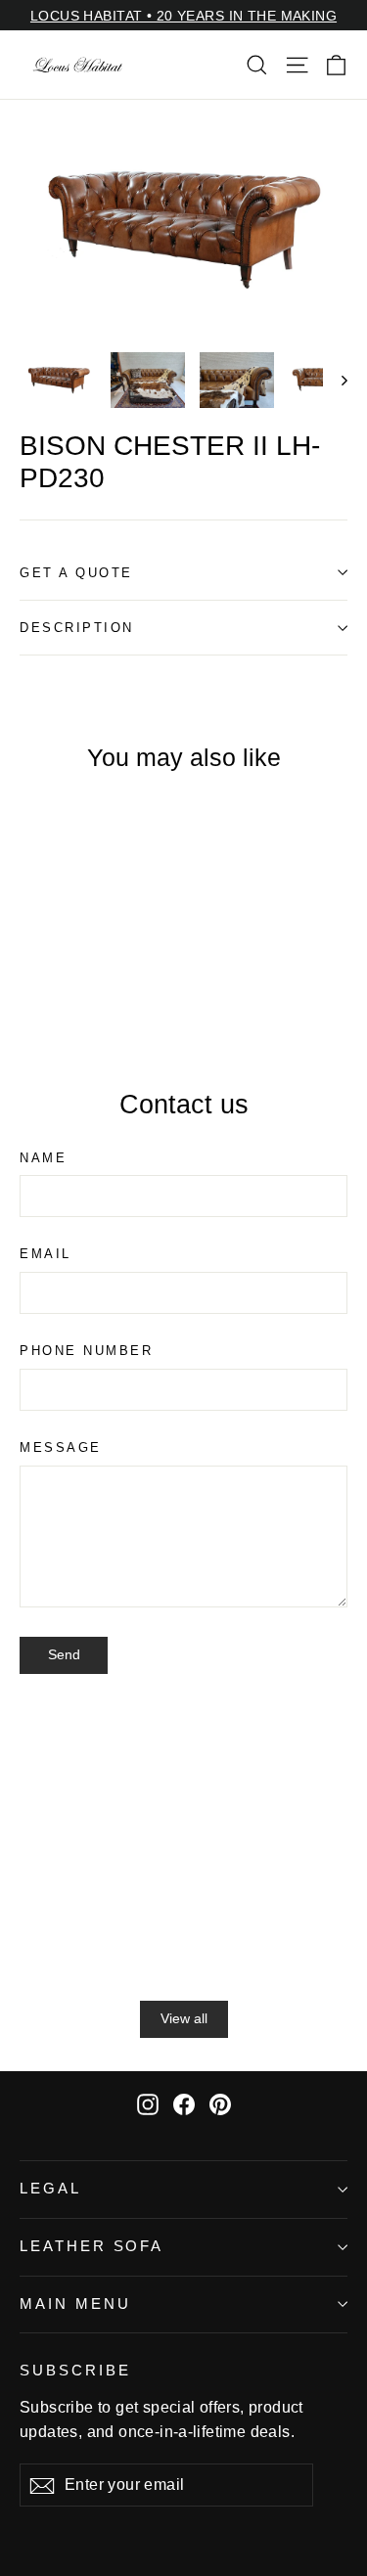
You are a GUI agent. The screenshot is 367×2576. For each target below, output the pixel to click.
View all (184, 2018)
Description (77, 628)
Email (46, 1254)
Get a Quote (76, 573)
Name (43, 1158)
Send (64, 1654)
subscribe (75, 2371)
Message (61, 1447)
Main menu (75, 2304)
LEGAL (50, 2189)
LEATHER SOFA (92, 2246)
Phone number (87, 1351)
